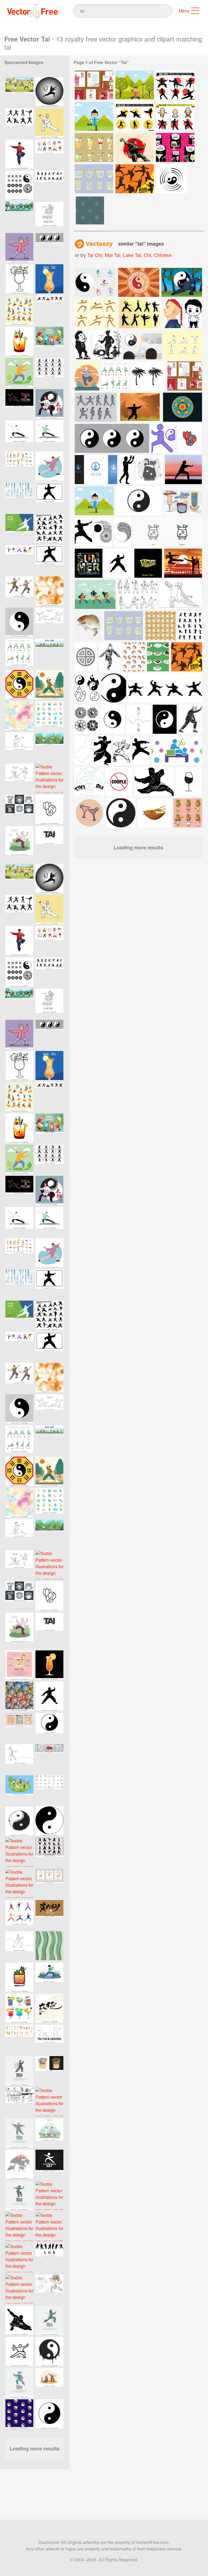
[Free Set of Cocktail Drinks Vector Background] (175, 147)
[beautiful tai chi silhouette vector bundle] (49, 185)
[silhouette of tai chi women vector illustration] (19, 123)
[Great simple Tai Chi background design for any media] (19, 528)
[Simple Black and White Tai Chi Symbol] (49, 1821)
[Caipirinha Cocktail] (94, 179)
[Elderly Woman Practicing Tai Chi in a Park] (19, 372)
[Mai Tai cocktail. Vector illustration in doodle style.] (19, 279)
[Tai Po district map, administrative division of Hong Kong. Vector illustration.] (19, 2164)
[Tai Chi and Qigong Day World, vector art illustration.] (49, 2039)
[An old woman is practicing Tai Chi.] (19, 248)
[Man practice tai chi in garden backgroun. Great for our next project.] (182, 282)
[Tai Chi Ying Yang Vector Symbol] (172, 179)
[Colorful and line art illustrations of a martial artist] (49, 2289)
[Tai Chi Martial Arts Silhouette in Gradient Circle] (49, 92)
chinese (163, 255)
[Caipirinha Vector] (94, 147)
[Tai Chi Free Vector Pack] (175, 85)
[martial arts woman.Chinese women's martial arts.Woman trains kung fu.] (49, 466)
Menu (184, 11)
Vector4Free (33, 11)
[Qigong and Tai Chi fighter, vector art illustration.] (19, 404)
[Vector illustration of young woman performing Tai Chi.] (94, 501)
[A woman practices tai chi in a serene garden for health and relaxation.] (49, 1977)
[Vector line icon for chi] (19, 2351)
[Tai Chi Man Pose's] (135, 85)
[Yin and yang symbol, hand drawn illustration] (19, 1821)
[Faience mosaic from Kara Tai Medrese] (90, 210)
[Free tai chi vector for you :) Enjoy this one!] (183, 345)
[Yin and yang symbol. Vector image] (19, 622)
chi (147, 255)
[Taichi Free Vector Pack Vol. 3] (175, 116)
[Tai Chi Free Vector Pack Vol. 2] (135, 116)
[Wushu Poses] (135, 147)
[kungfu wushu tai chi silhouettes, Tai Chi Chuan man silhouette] (49, 497)
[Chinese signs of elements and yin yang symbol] (95, 282)
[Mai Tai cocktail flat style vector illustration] (49, 1665)
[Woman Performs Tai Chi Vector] (94, 116)
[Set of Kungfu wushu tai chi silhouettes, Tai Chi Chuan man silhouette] (49, 372)
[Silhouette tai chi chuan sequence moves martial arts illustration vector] (49, 2258)
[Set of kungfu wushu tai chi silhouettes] (49, 528)
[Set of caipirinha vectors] (124, 626)
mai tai (113, 255)
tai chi (95, 255)
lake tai (132, 255)
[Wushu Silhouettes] (135, 179)
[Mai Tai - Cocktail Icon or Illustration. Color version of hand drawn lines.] (19, 1977)
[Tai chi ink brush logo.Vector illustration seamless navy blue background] (19, 2414)
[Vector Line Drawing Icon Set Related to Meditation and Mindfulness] (49, 1790)
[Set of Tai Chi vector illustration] (49, 310)
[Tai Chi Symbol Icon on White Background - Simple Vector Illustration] (49, 1696)
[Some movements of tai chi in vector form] (96, 407)
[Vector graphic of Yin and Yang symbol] (49, 2414)
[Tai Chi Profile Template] (94, 85)
